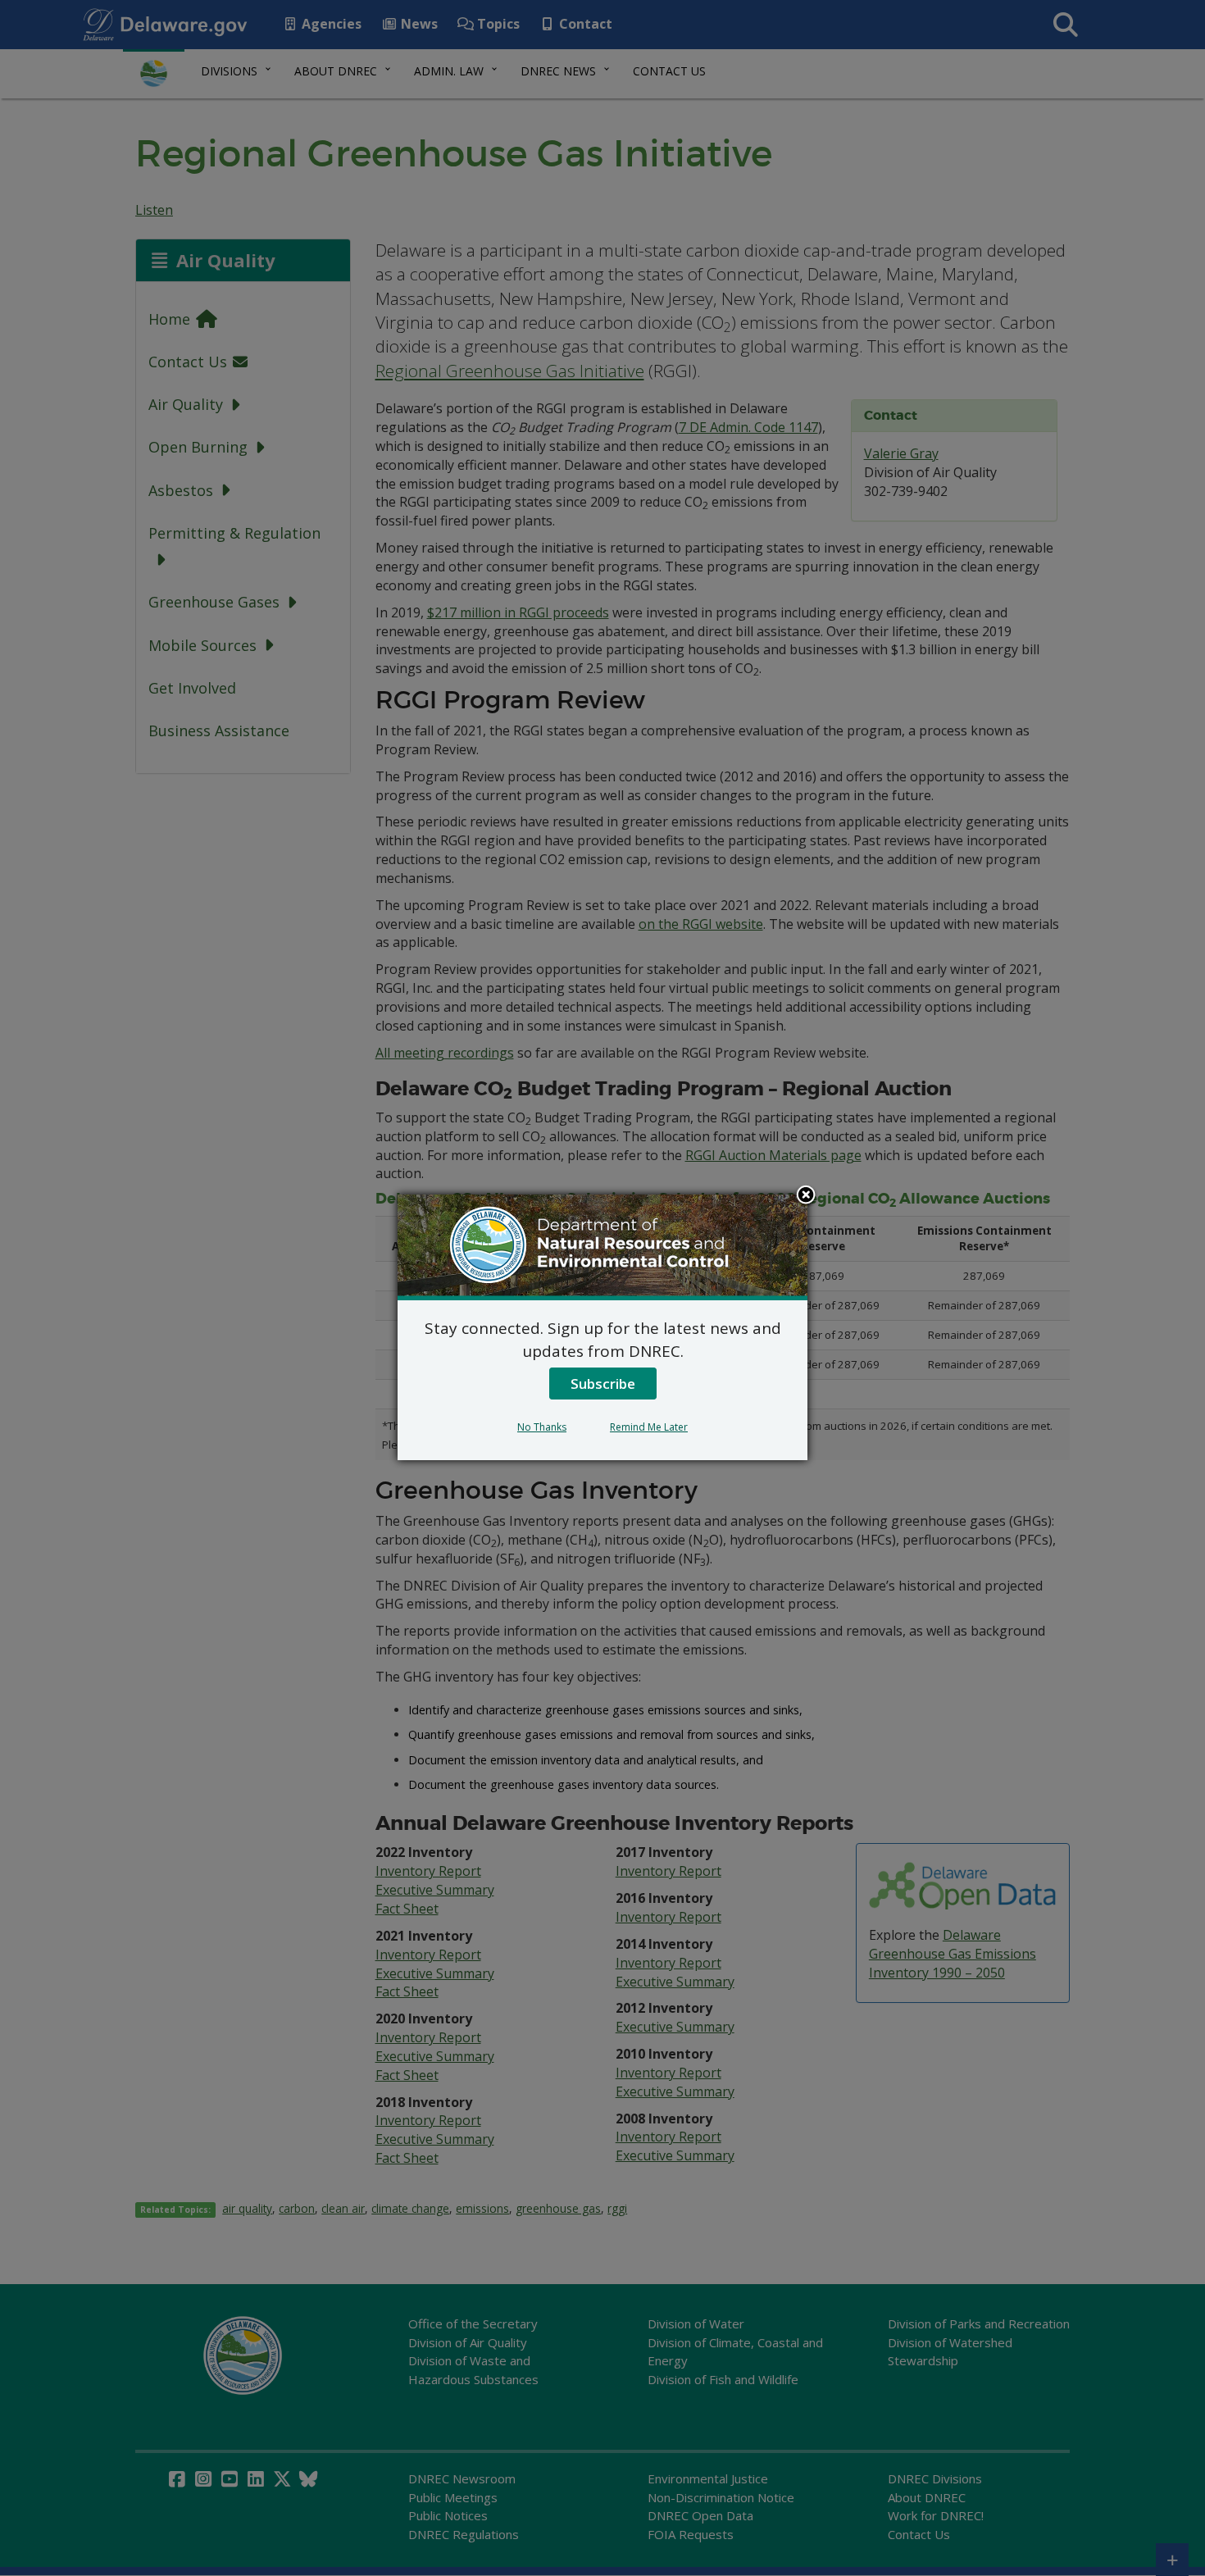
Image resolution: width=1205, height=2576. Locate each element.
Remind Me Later (649, 1427)
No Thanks (542, 1427)
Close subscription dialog (806, 1196)
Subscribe (603, 1384)
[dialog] (602, 1327)
